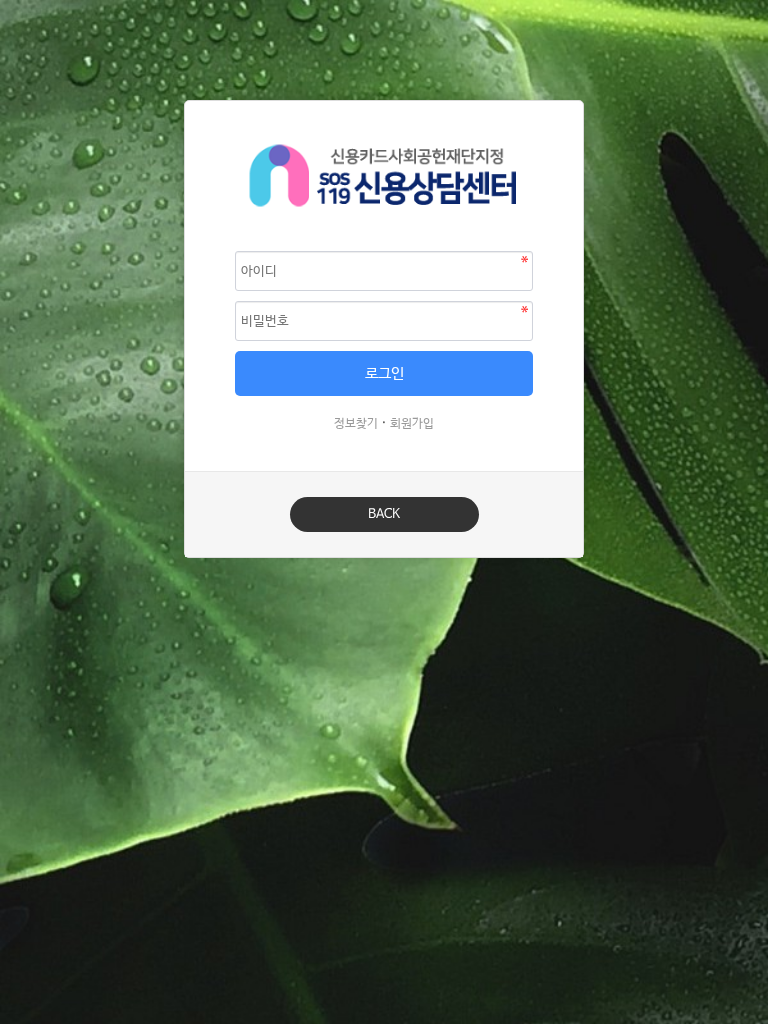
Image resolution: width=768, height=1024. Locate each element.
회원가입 (412, 424)
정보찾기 (356, 424)
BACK (384, 514)
